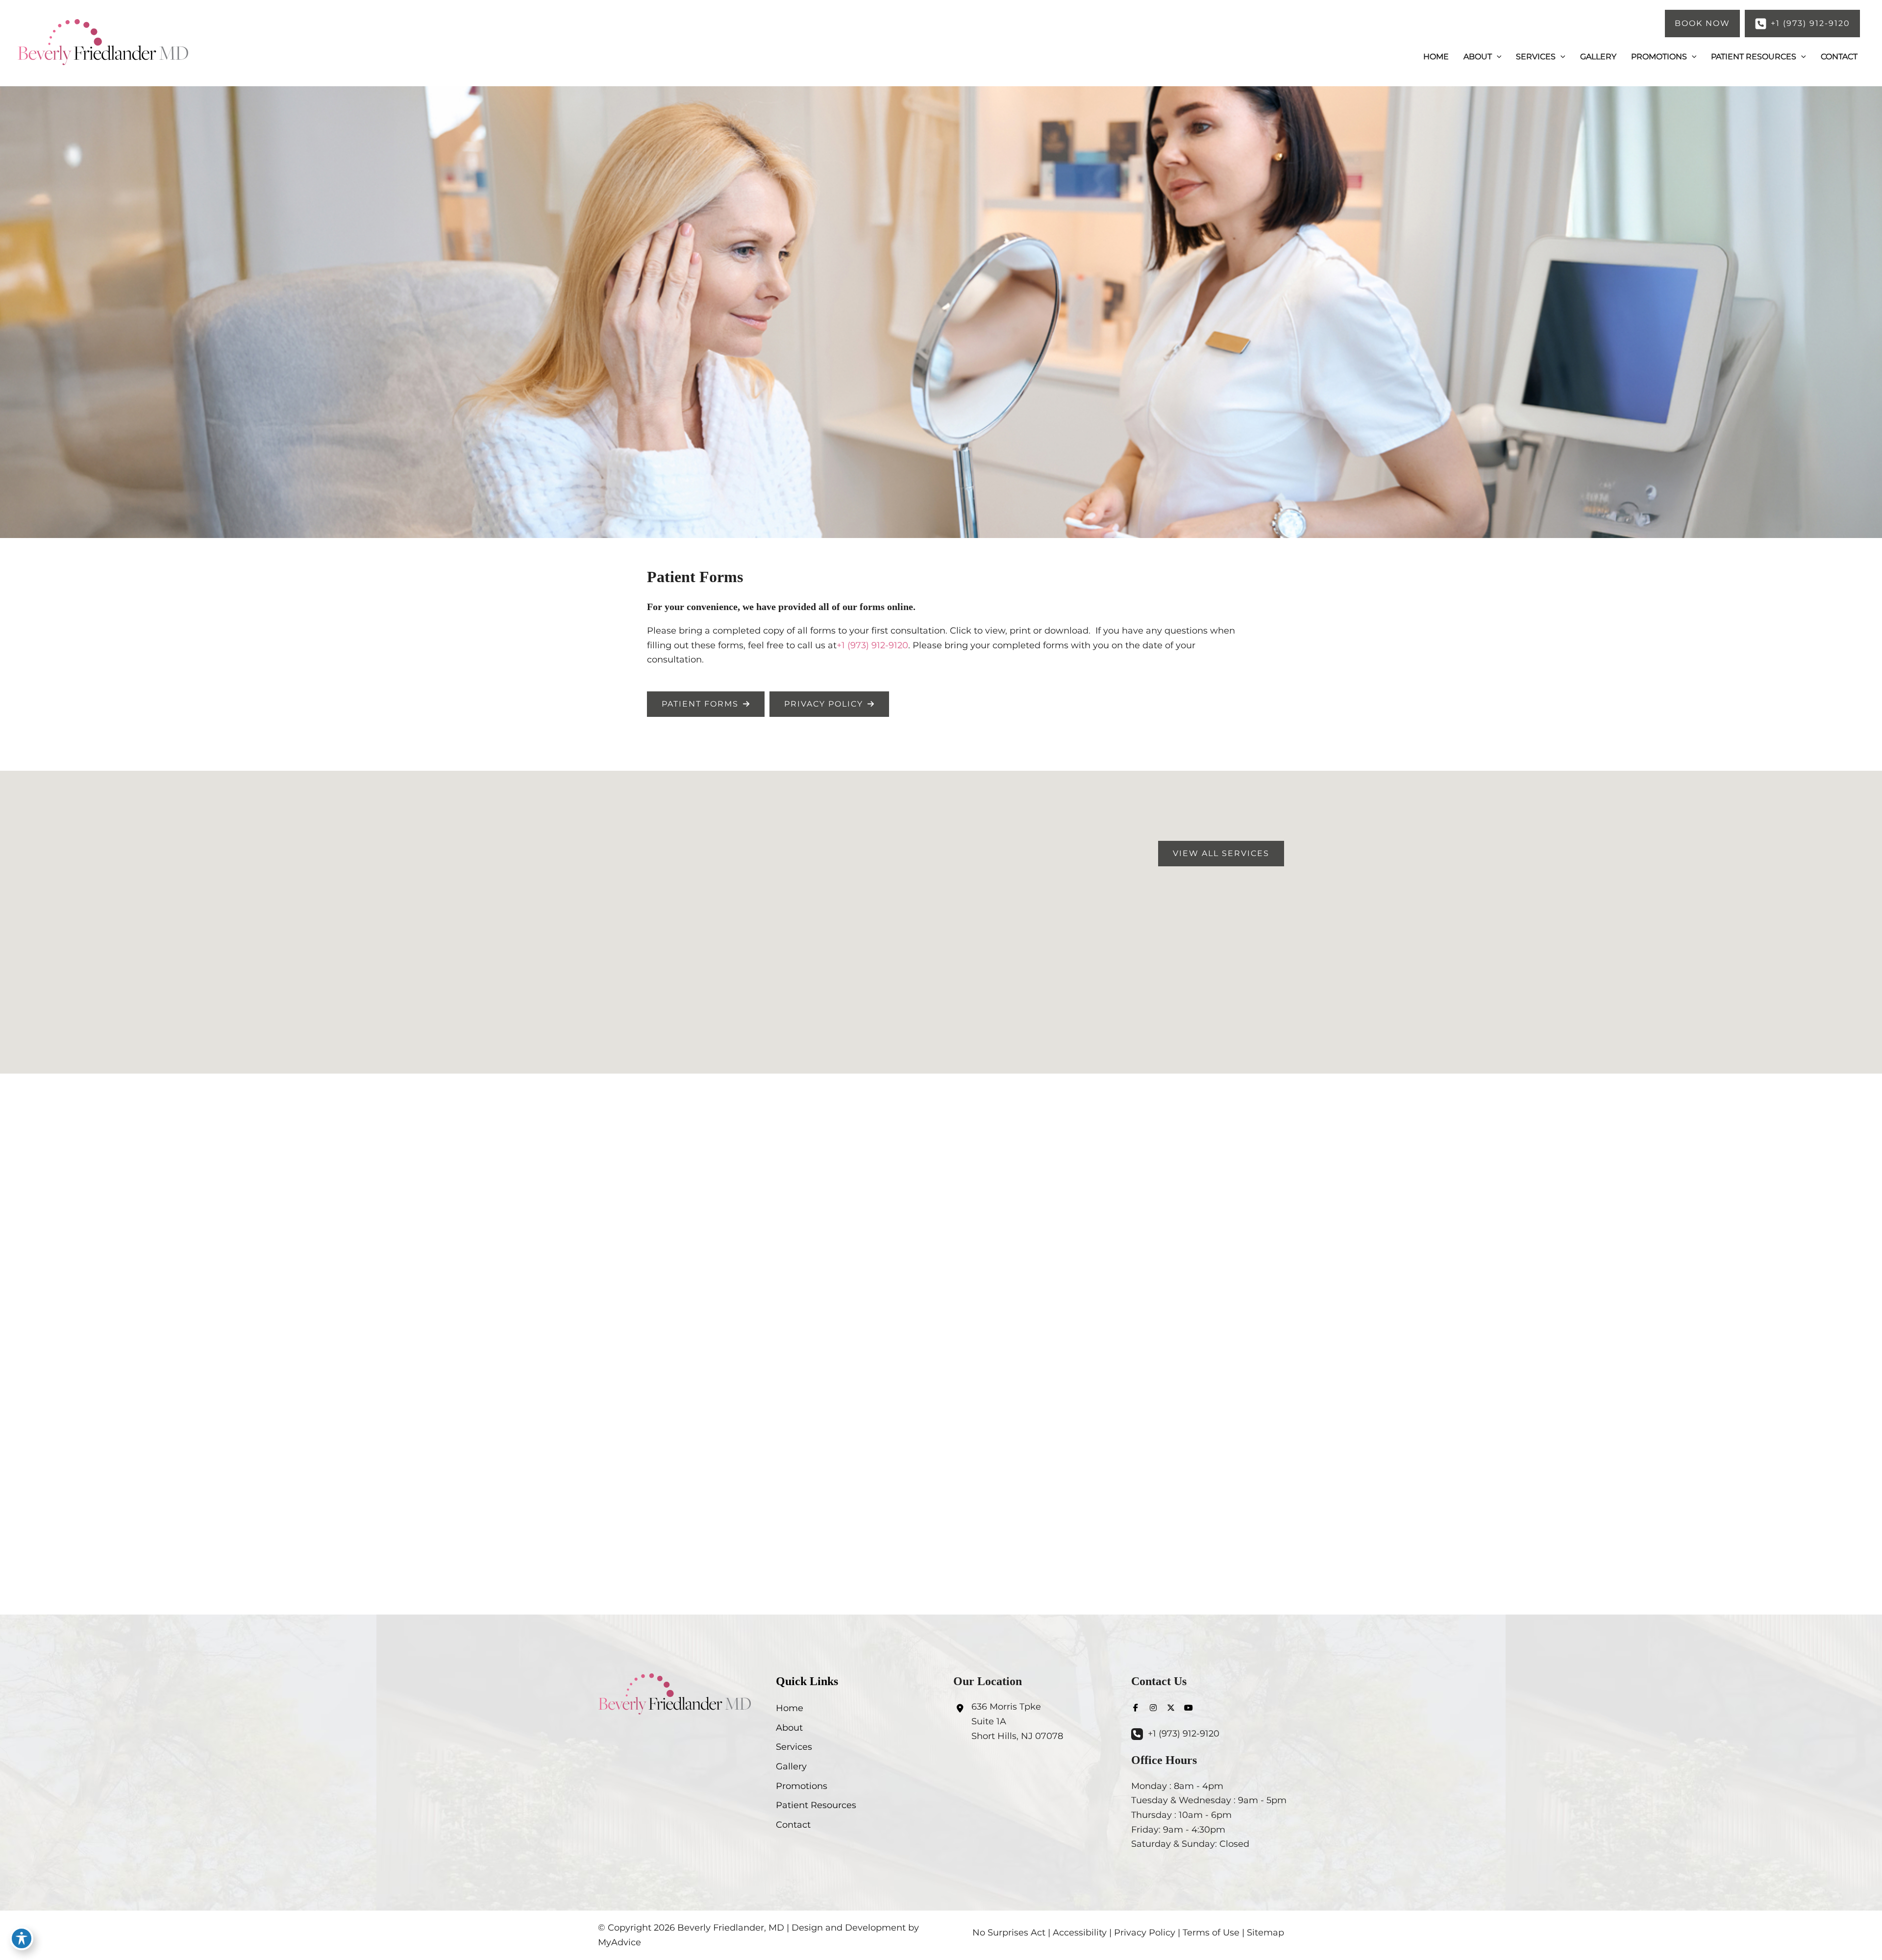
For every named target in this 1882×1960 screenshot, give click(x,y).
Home (790, 1708)
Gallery (791, 1766)
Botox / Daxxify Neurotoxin (941, 1312)
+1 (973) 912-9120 (872, 645)
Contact (793, 1825)
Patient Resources (816, 1805)
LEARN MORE (941, 1350)
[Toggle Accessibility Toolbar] (22, 1938)
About (789, 1728)
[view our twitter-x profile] (1171, 1708)
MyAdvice (619, 1942)
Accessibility (1080, 1933)
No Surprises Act (1009, 1933)
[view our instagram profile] (1153, 1708)
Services (794, 1747)
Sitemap (1265, 1933)
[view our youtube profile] (1189, 1708)
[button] (1702, 24)
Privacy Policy (1145, 1933)
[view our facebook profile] (1136, 1708)
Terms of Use (1211, 1933)
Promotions (802, 1786)
